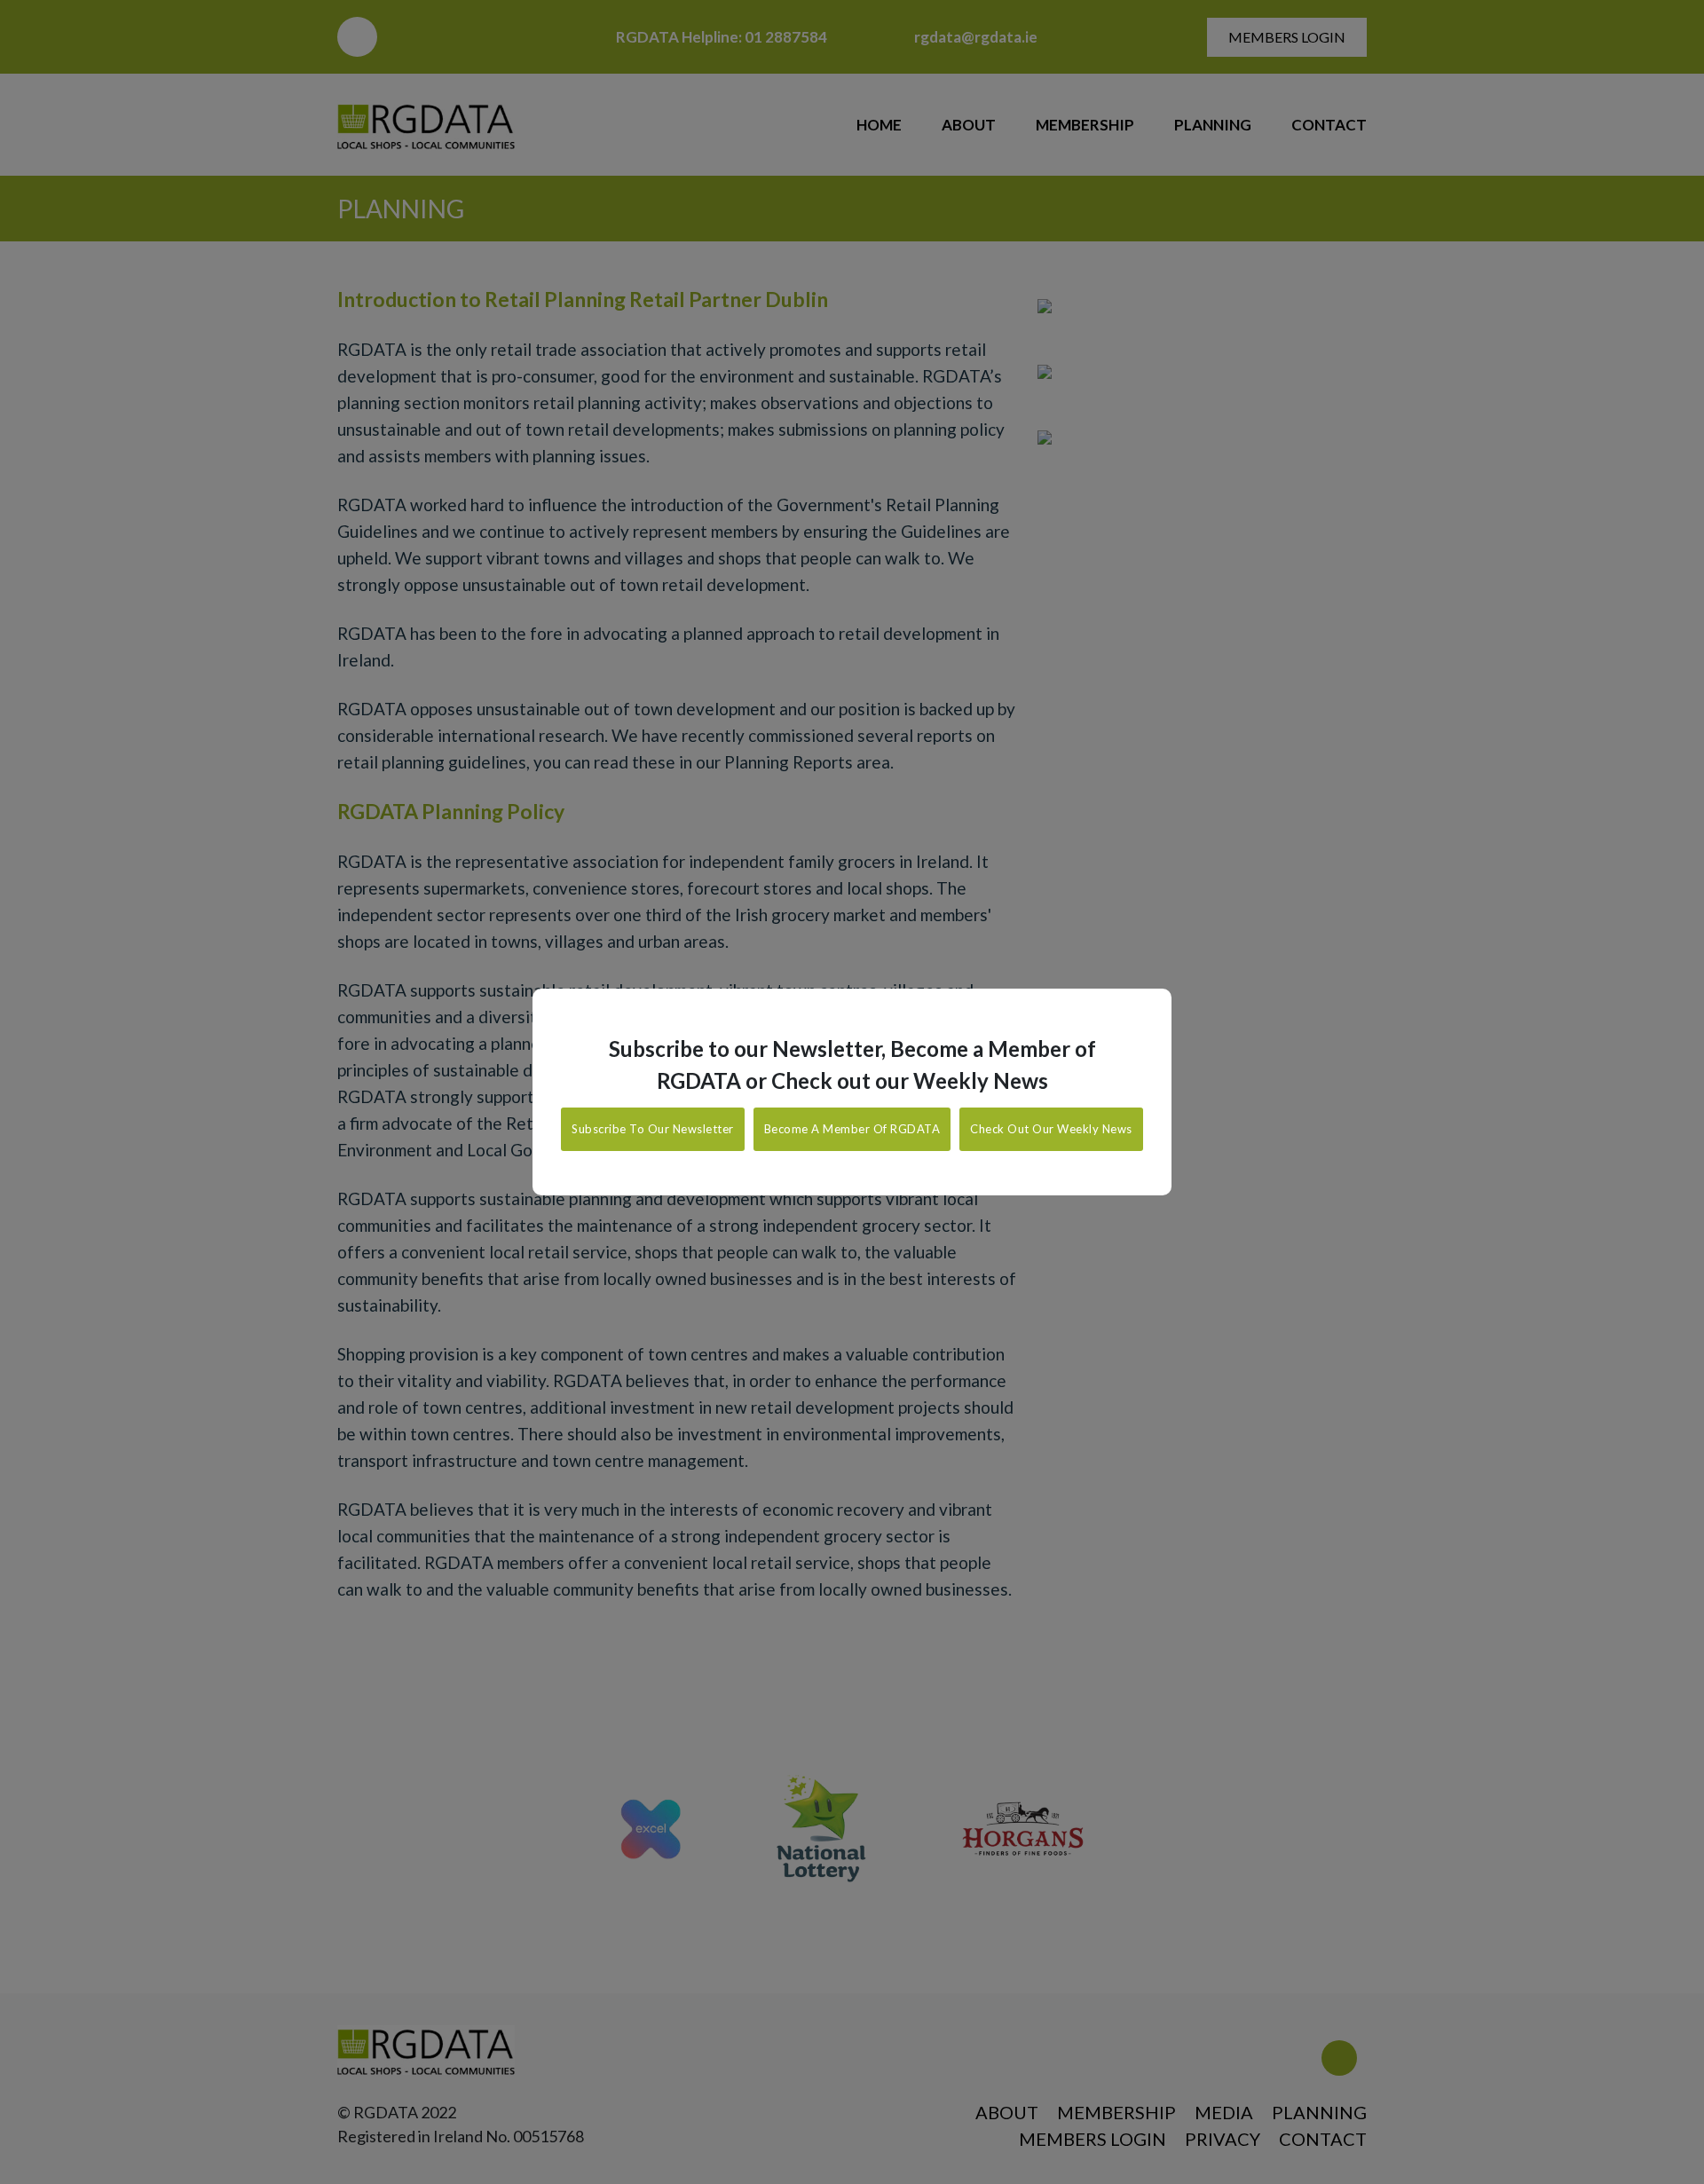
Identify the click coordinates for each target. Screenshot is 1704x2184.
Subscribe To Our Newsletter (653, 1129)
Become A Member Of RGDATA (852, 1129)
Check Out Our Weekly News (1051, 1129)
